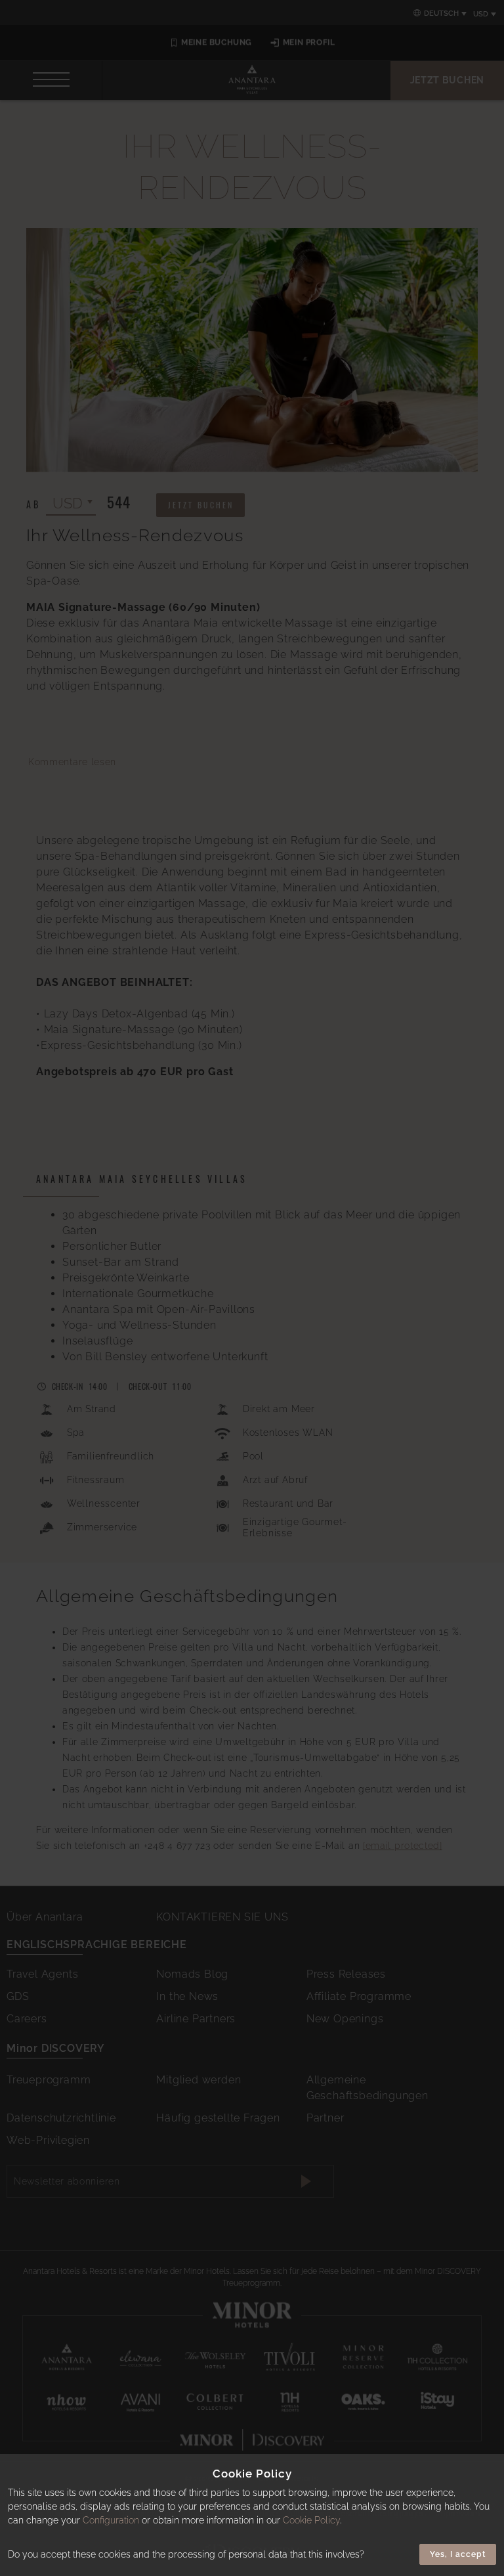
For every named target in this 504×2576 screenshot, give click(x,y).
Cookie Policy (311, 2520)
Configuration (111, 2520)
